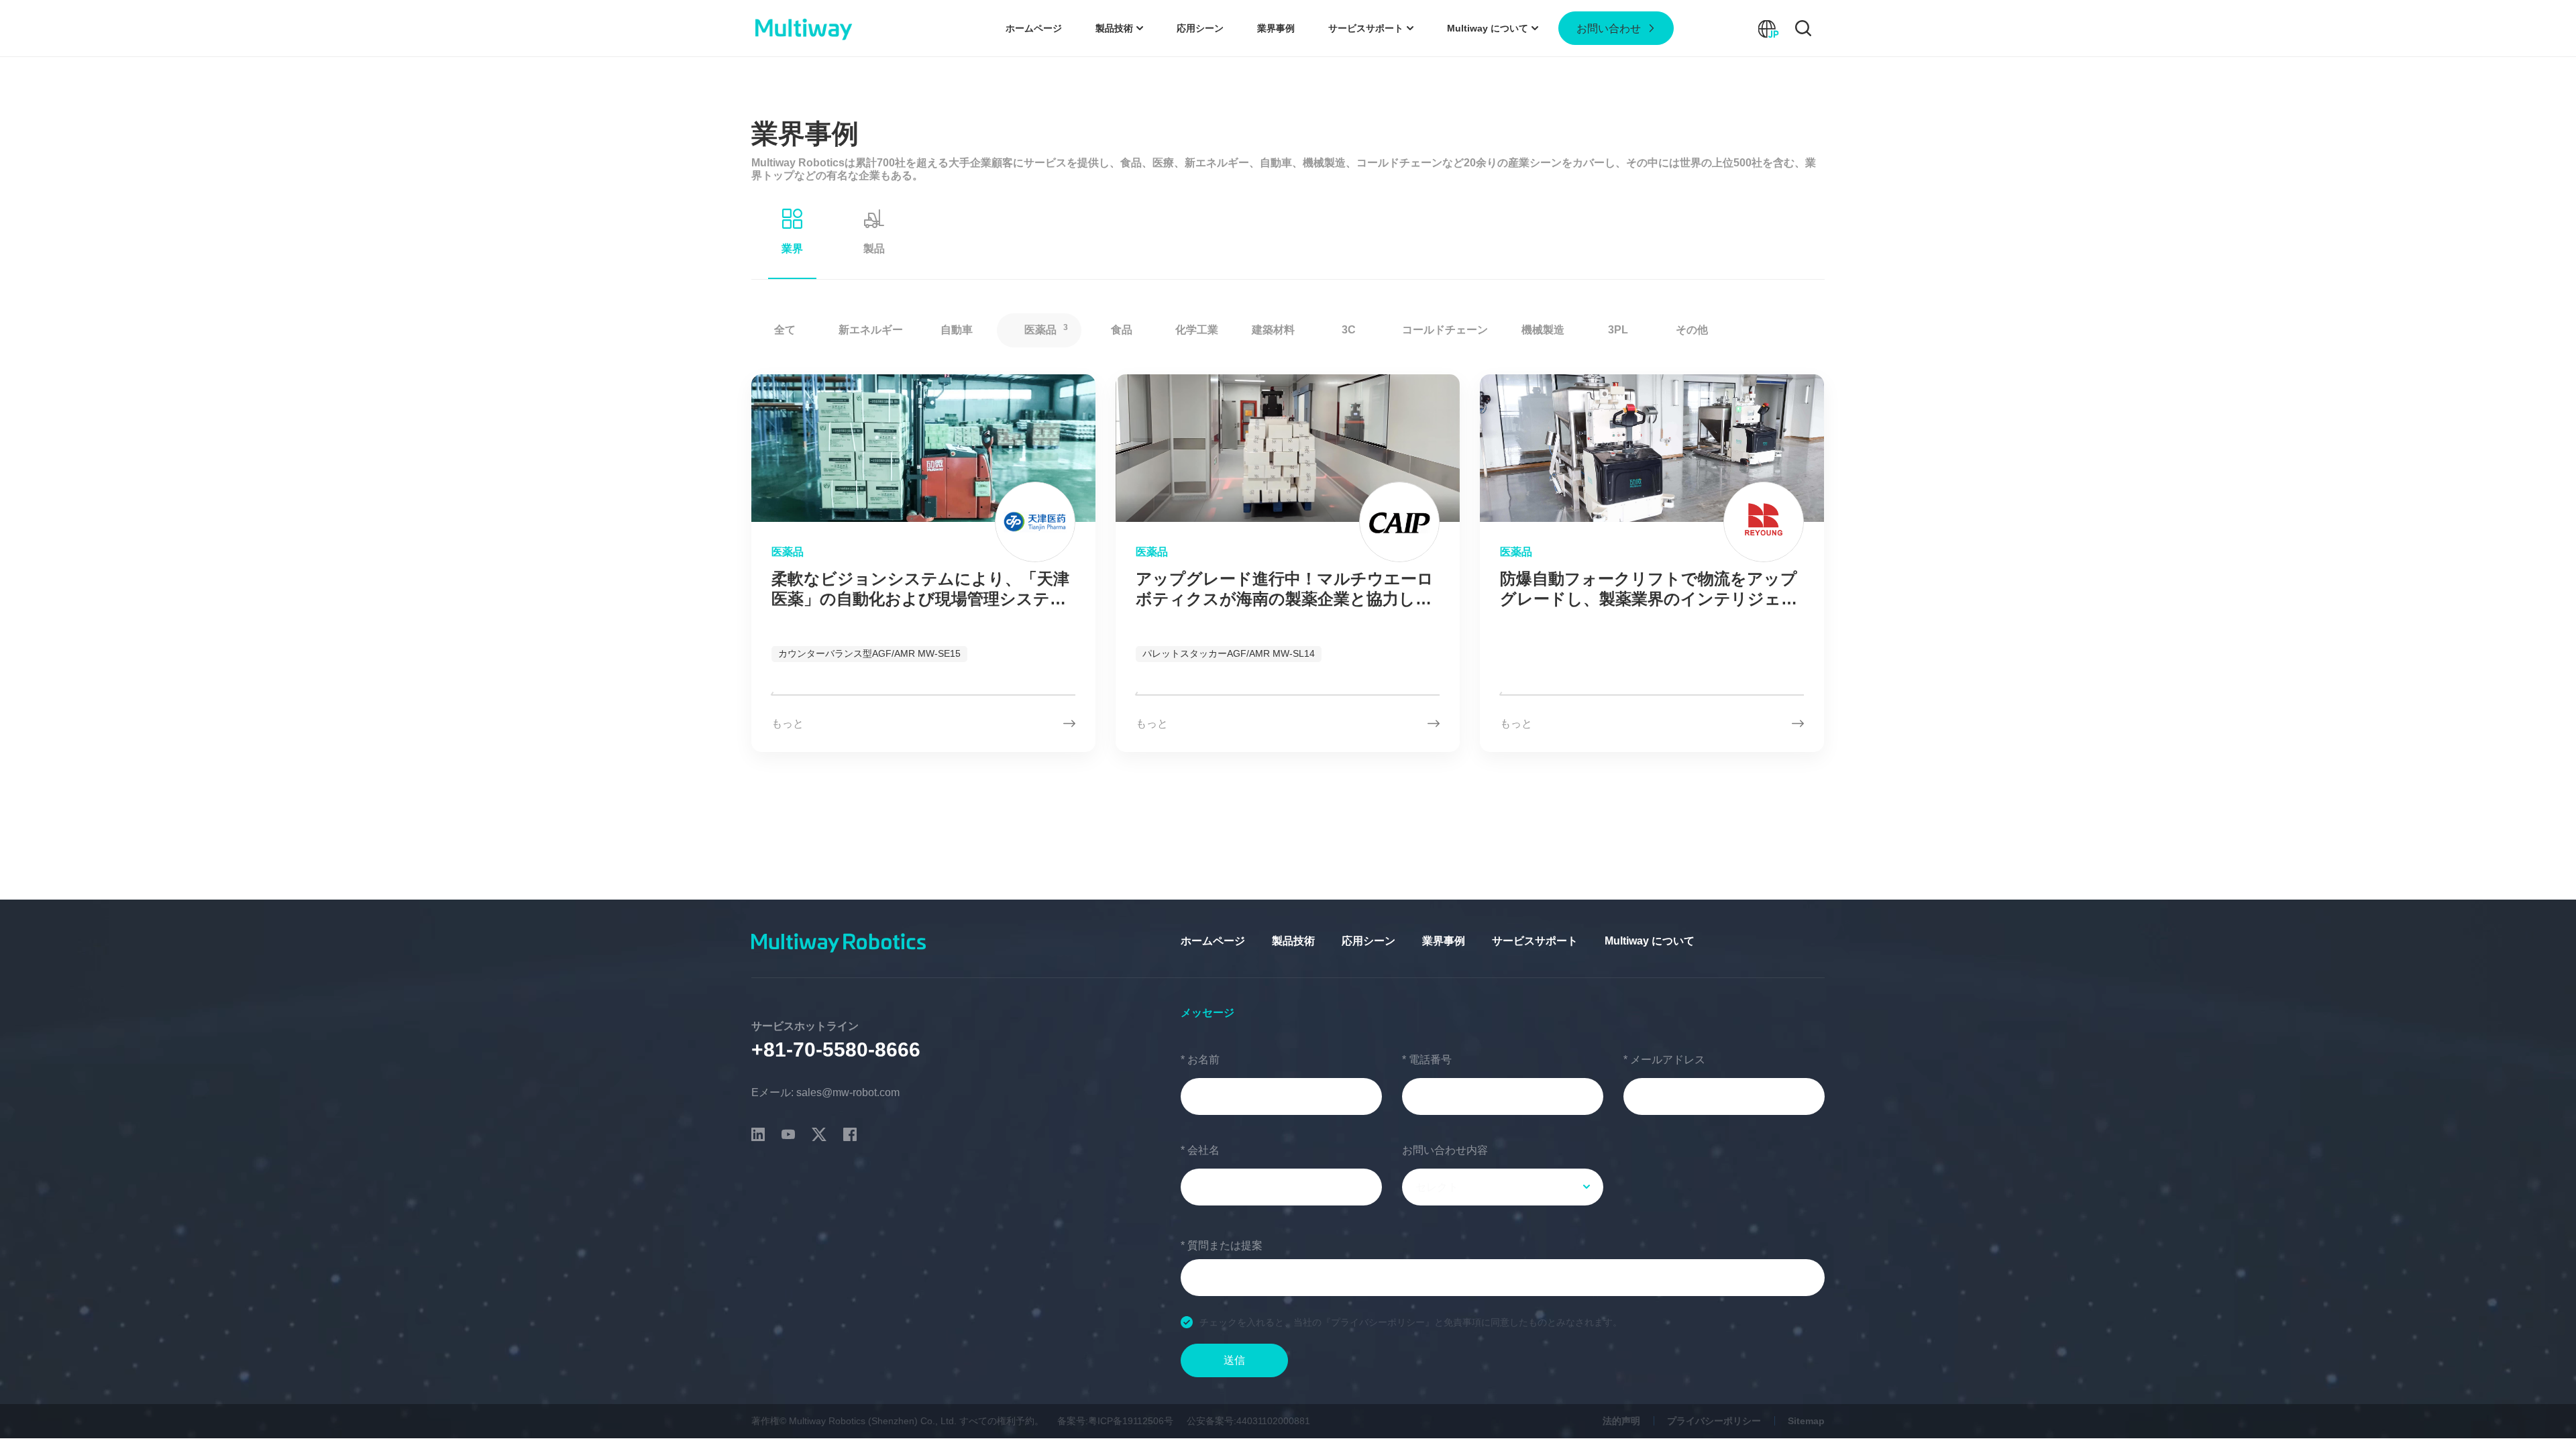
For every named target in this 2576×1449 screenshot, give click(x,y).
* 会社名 (1200, 1150)
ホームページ (1213, 941)
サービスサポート (1535, 941)
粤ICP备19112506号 (1131, 1421)
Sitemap (1806, 1421)
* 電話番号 (1427, 1060)
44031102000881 (1273, 1421)
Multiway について (1650, 941)
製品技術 (1293, 941)
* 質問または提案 (1222, 1245)
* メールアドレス (1664, 1060)
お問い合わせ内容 (1445, 1150)
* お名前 (1200, 1060)
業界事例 (1444, 941)
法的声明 (1621, 1421)
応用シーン (1368, 941)
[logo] (803, 28)
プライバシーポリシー (1714, 1421)
